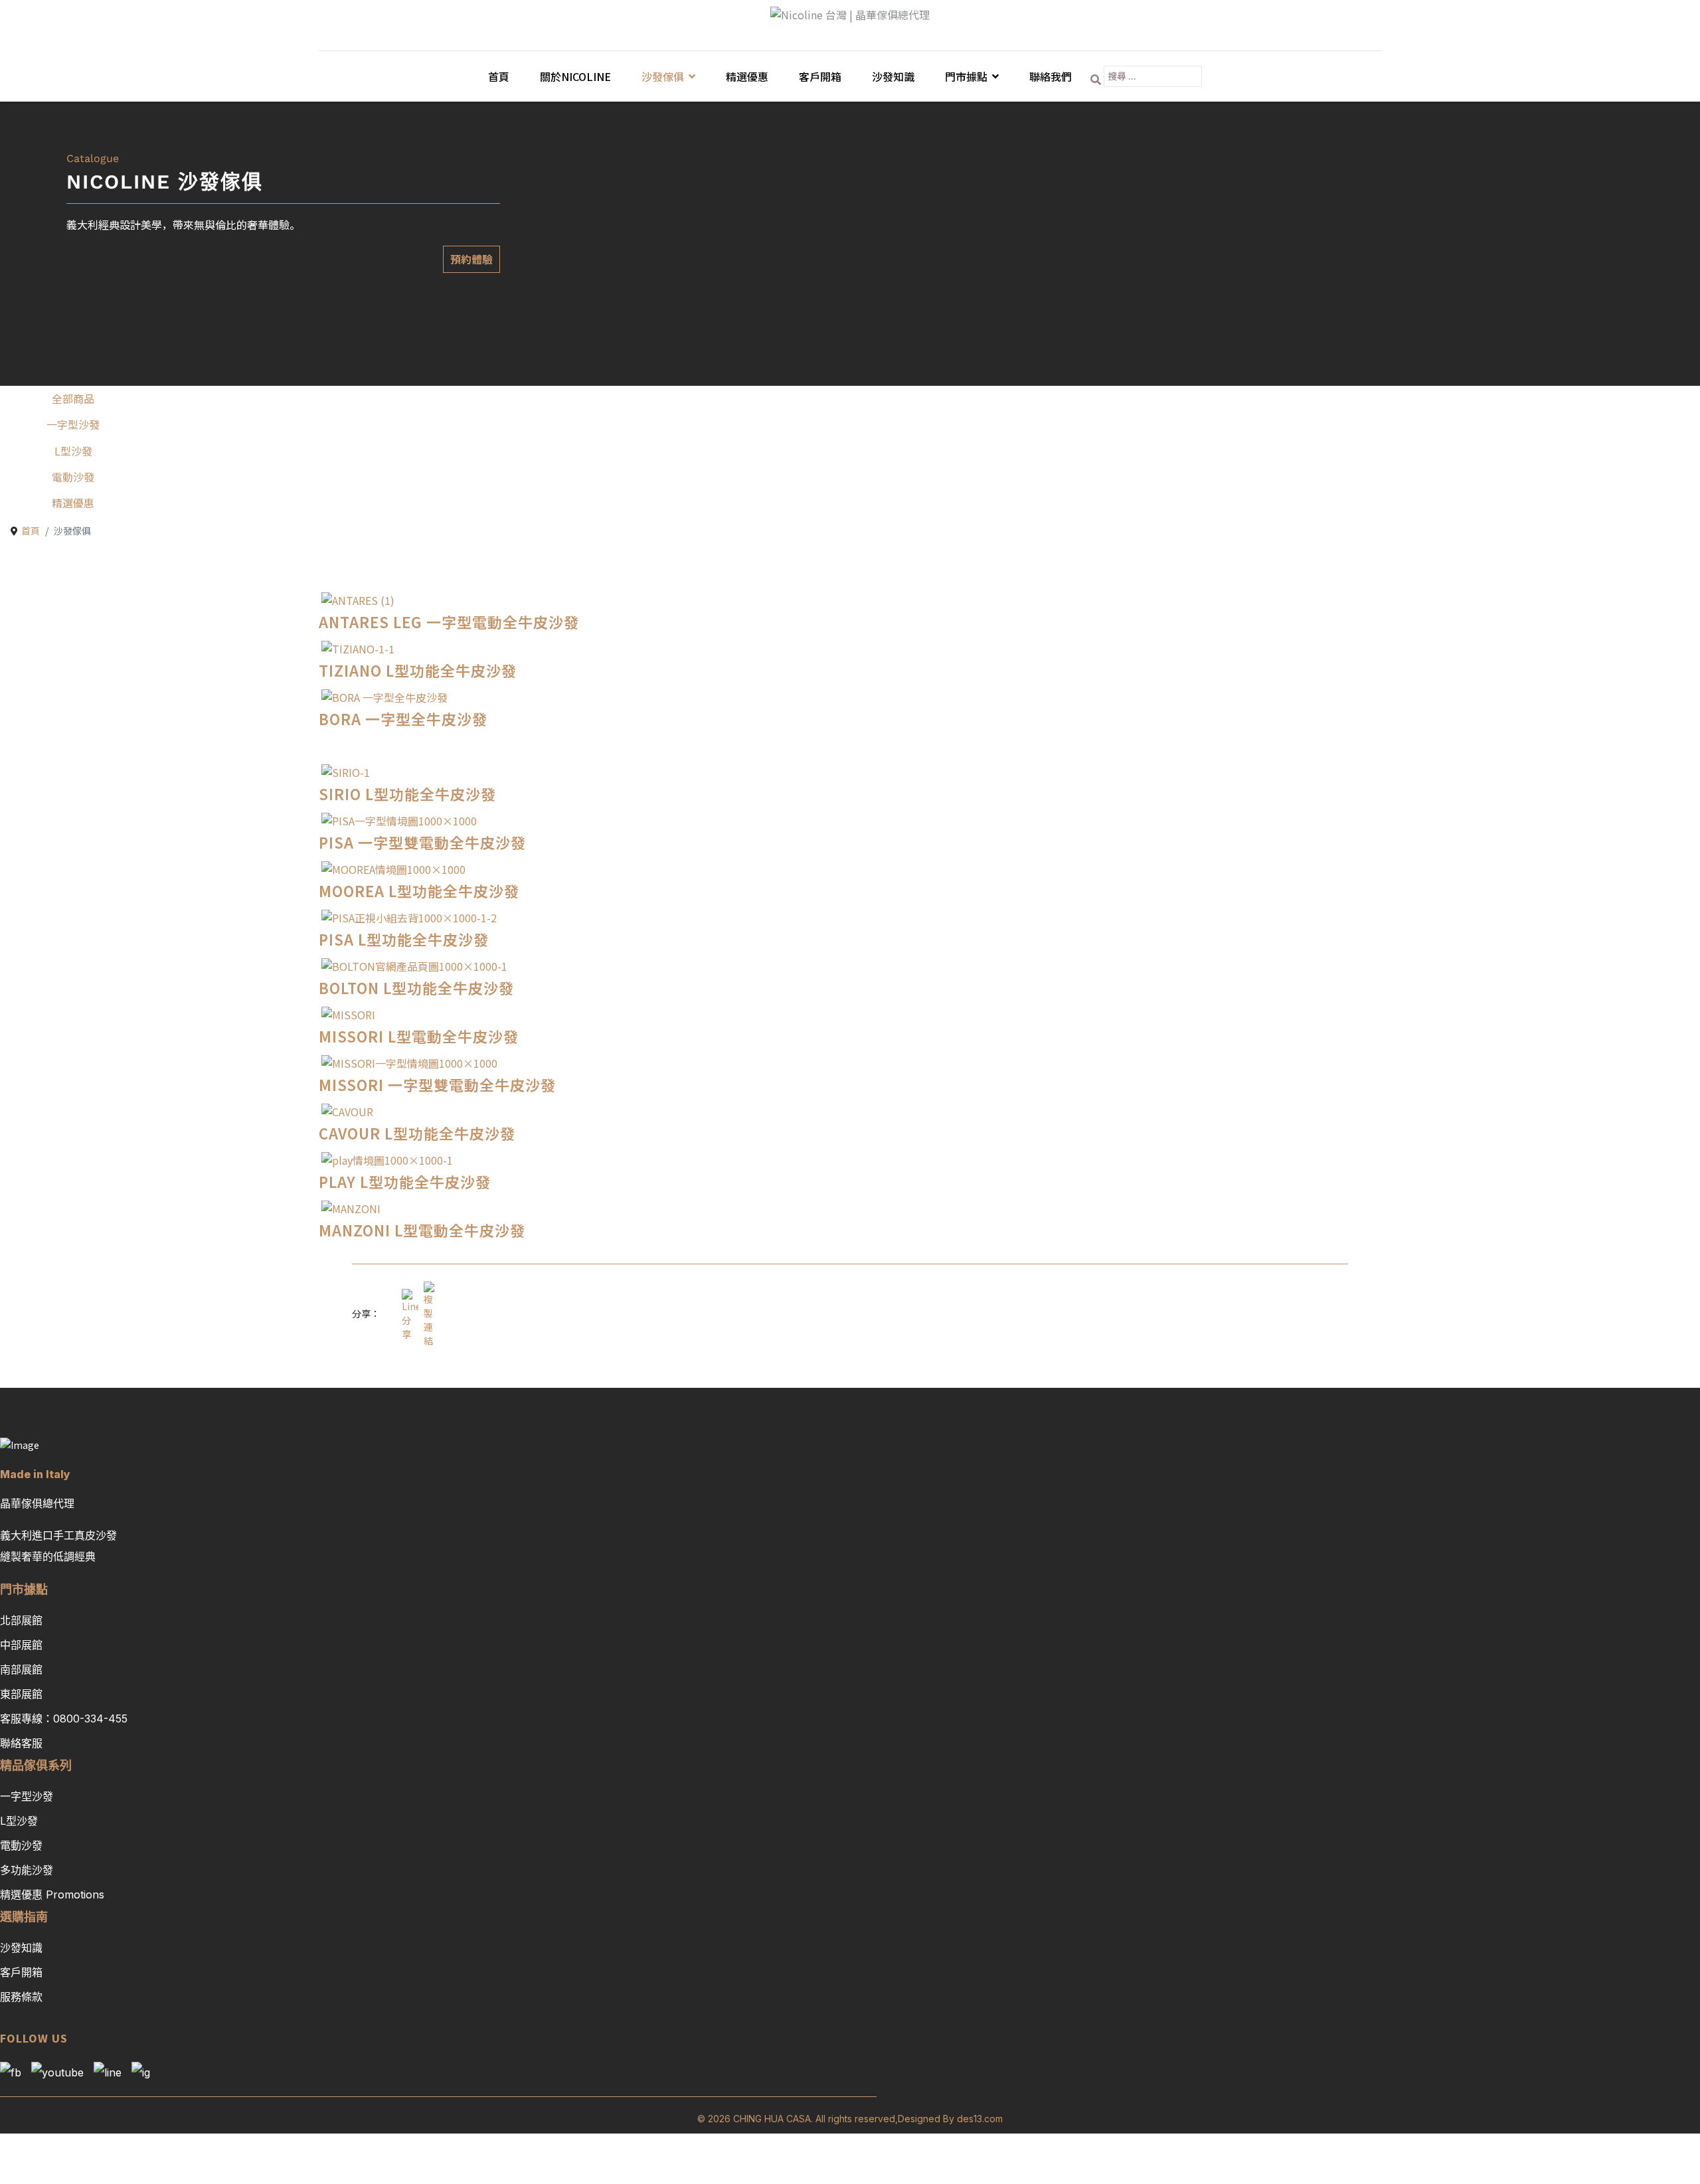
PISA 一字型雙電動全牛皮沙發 (422, 842)
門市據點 (966, 76)
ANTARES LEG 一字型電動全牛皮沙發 (449, 622)
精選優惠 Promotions (52, 1894)
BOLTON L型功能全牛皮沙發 (416, 987)
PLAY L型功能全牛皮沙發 (405, 1181)
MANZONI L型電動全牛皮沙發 (422, 1230)
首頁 (499, 76)
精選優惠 (747, 76)
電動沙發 (73, 477)
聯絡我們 (1051, 76)
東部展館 (21, 1694)
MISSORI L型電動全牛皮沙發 (419, 1036)
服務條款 (21, 1997)
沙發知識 (893, 76)
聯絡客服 (21, 1743)
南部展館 (21, 1669)
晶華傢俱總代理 (37, 1503)
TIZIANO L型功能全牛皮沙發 (418, 670)
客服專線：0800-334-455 (64, 1719)
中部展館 (21, 1645)
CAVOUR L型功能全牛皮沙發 (417, 1133)
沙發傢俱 (663, 76)
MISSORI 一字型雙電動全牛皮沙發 (437, 1084)
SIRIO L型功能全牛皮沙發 (407, 794)
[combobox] (1153, 76)
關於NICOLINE (575, 76)
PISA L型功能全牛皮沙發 (404, 939)
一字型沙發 (73, 424)
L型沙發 (73, 451)
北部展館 (21, 1620)
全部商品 (73, 398)
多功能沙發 (27, 1870)
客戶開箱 (820, 76)
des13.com (980, 2119)
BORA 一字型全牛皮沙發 (403, 718)
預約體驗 (471, 259)
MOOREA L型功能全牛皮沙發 (419, 890)
